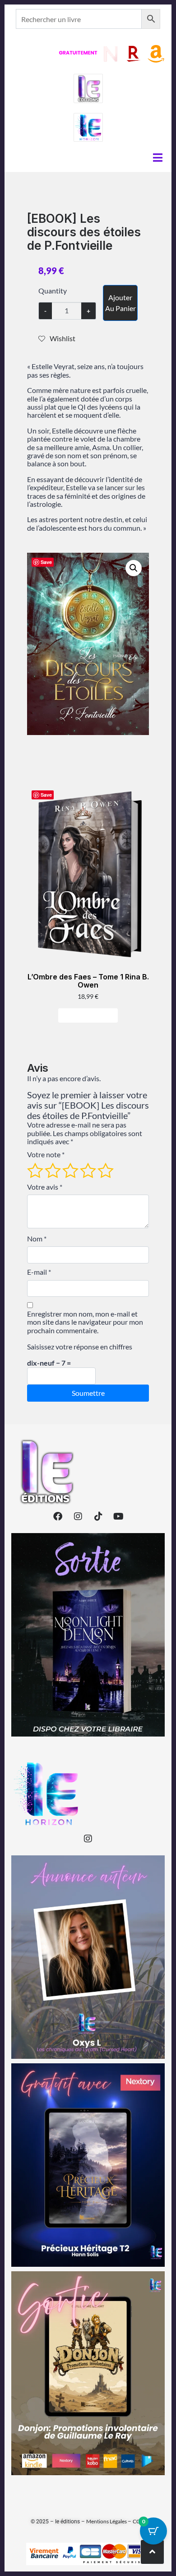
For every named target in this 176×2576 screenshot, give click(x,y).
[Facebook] (58, 1516)
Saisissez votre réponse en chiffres (80, 1347)
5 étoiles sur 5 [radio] (106, 1170)
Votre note (46, 1155)
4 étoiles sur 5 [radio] (88, 1170)
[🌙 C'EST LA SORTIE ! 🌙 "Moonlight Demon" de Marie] (88, 1635)
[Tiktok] (98, 1516)
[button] (134, 568)
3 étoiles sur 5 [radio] (70, 1170)
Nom (37, 1239)
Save (46, 562)
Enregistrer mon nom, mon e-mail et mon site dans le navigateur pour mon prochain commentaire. (85, 1322)
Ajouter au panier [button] (91, 1015)
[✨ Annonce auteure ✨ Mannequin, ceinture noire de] (88, 1957)
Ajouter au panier (120, 303)
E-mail (39, 1272)
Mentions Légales (107, 2521)
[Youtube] (119, 1516)
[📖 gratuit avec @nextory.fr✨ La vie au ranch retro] (88, 2165)
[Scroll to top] (152, 2552)
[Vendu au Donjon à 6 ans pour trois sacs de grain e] (88, 2373)
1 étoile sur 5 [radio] (35, 1170)
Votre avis (45, 1187)
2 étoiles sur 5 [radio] (53, 1170)
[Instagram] (78, 1516)
